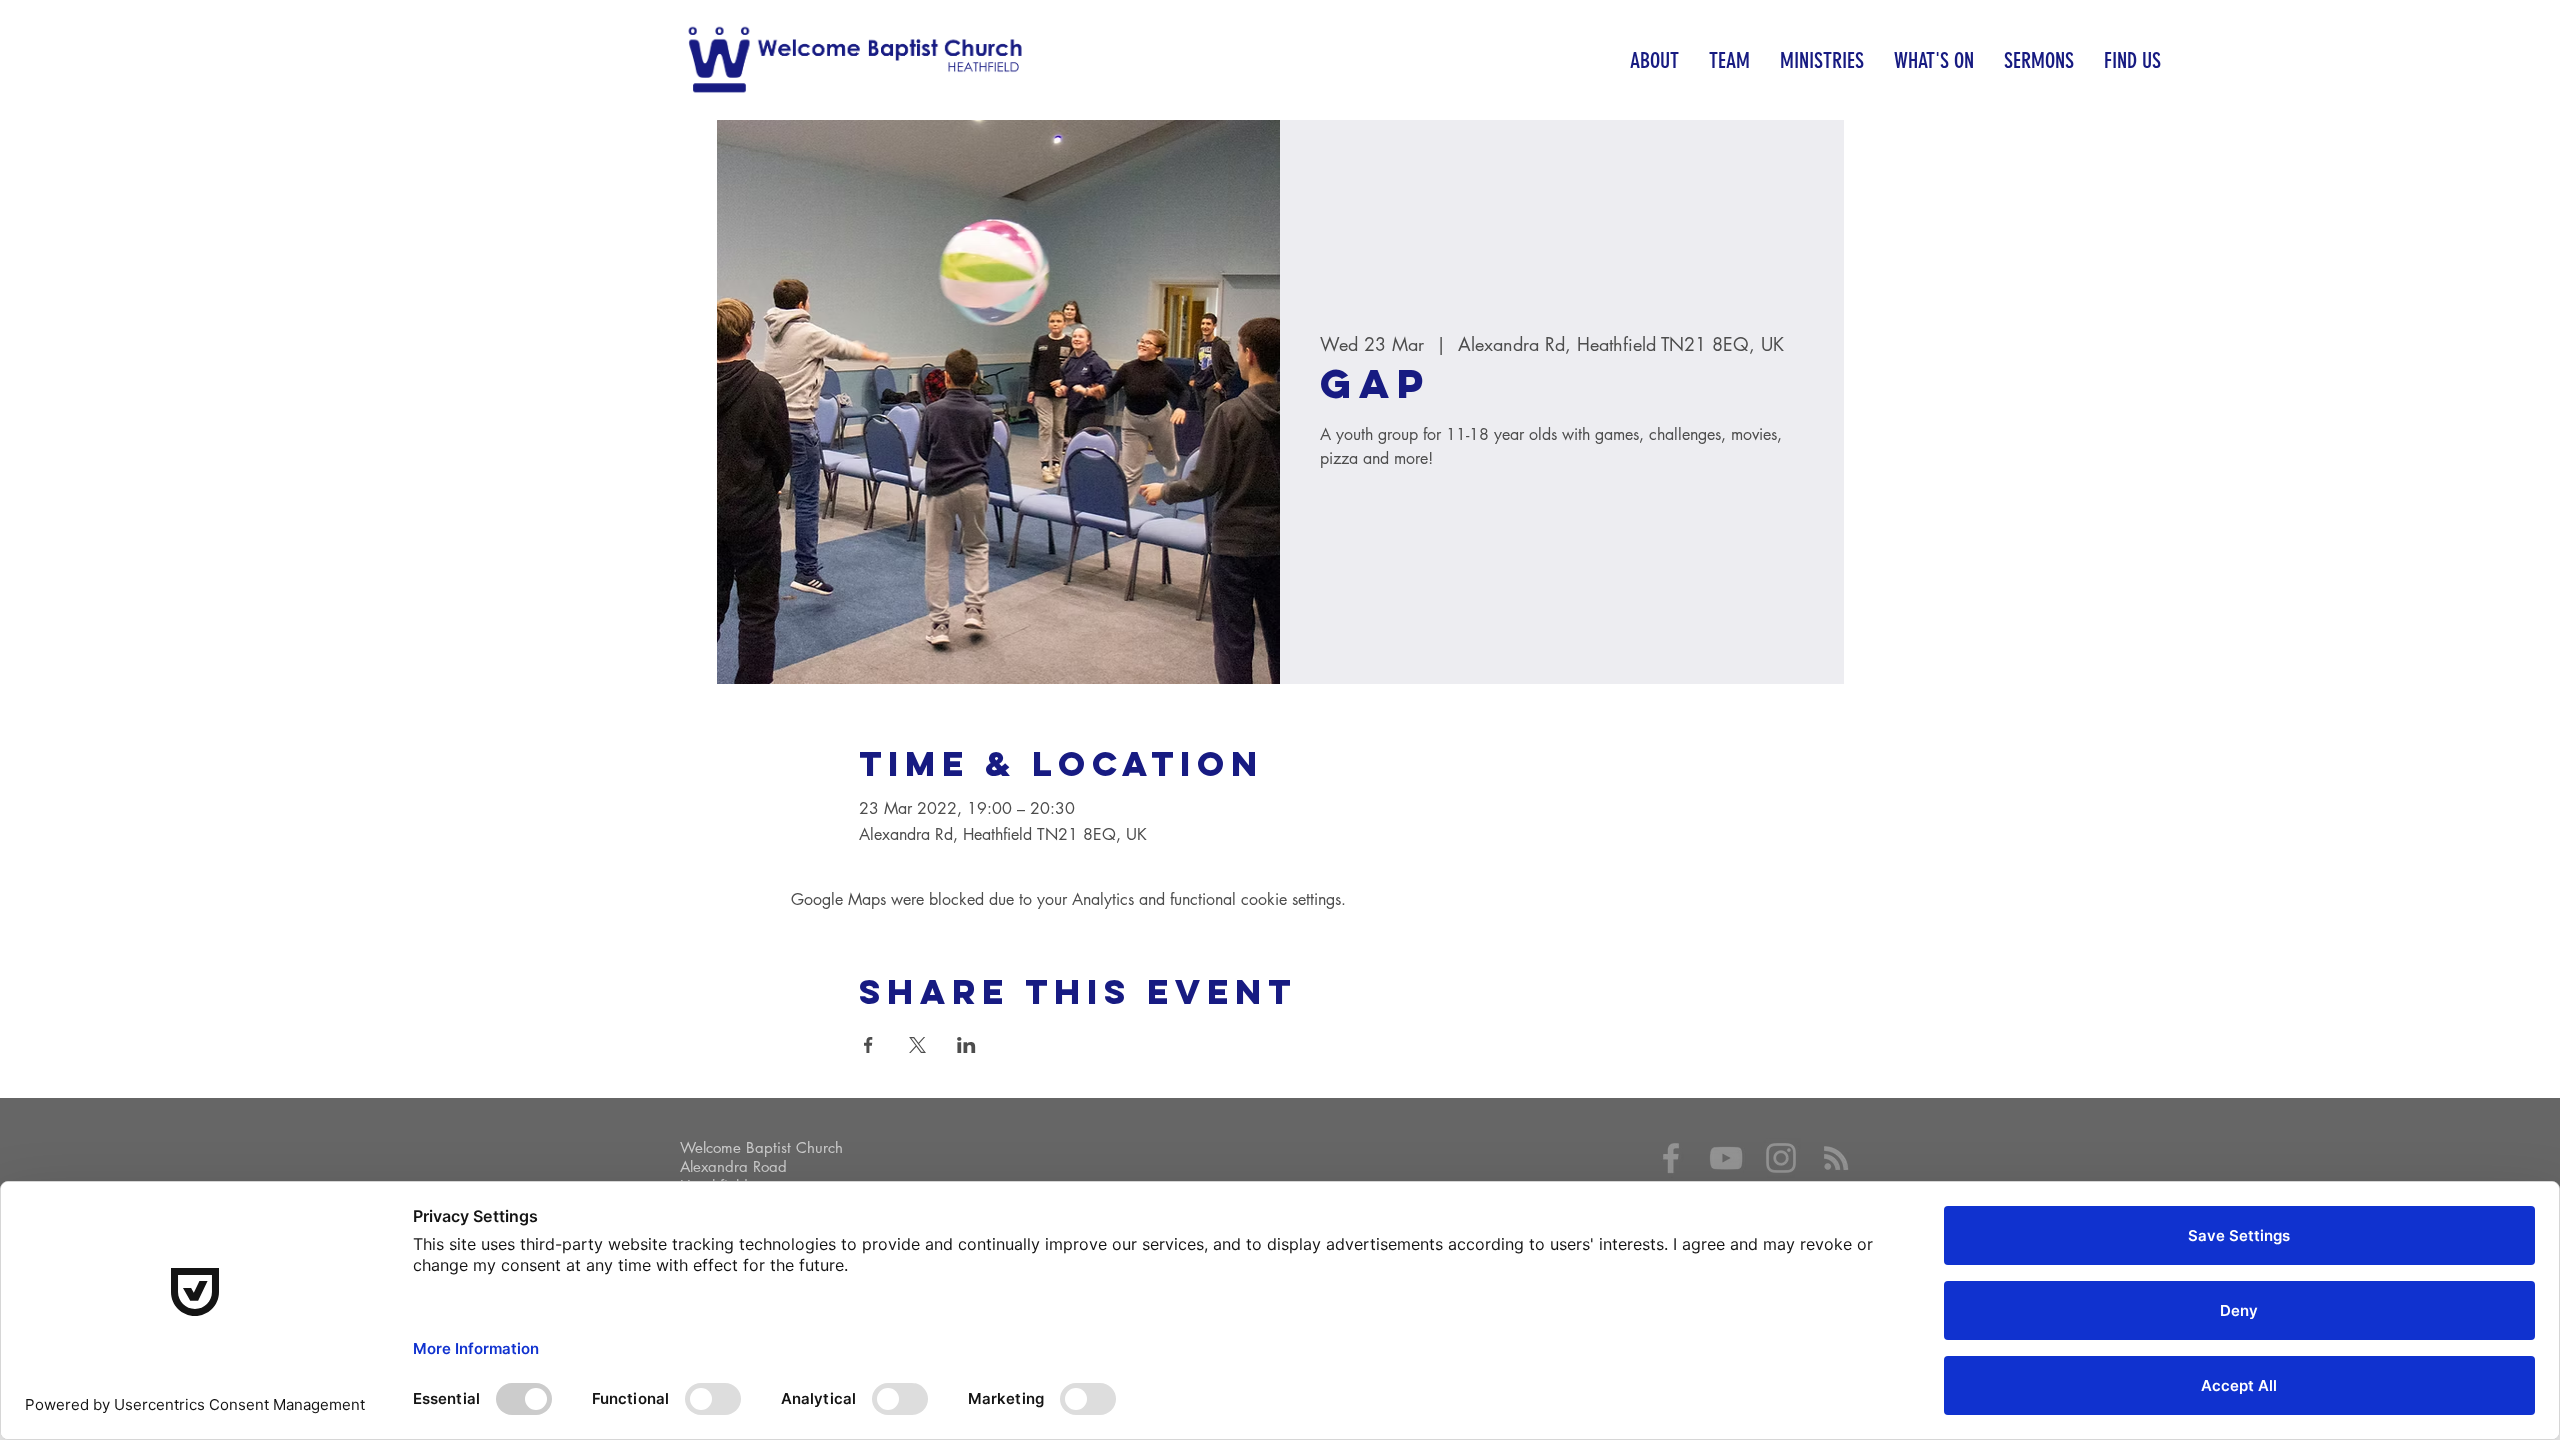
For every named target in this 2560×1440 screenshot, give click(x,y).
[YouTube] (1726, 1158)
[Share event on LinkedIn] (966, 1045)
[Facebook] (1671, 1158)
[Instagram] (1781, 1158)
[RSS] (1836, 1158)
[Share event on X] (917, 1045)
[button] (1654, 60)
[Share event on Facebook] (868, 1045)
